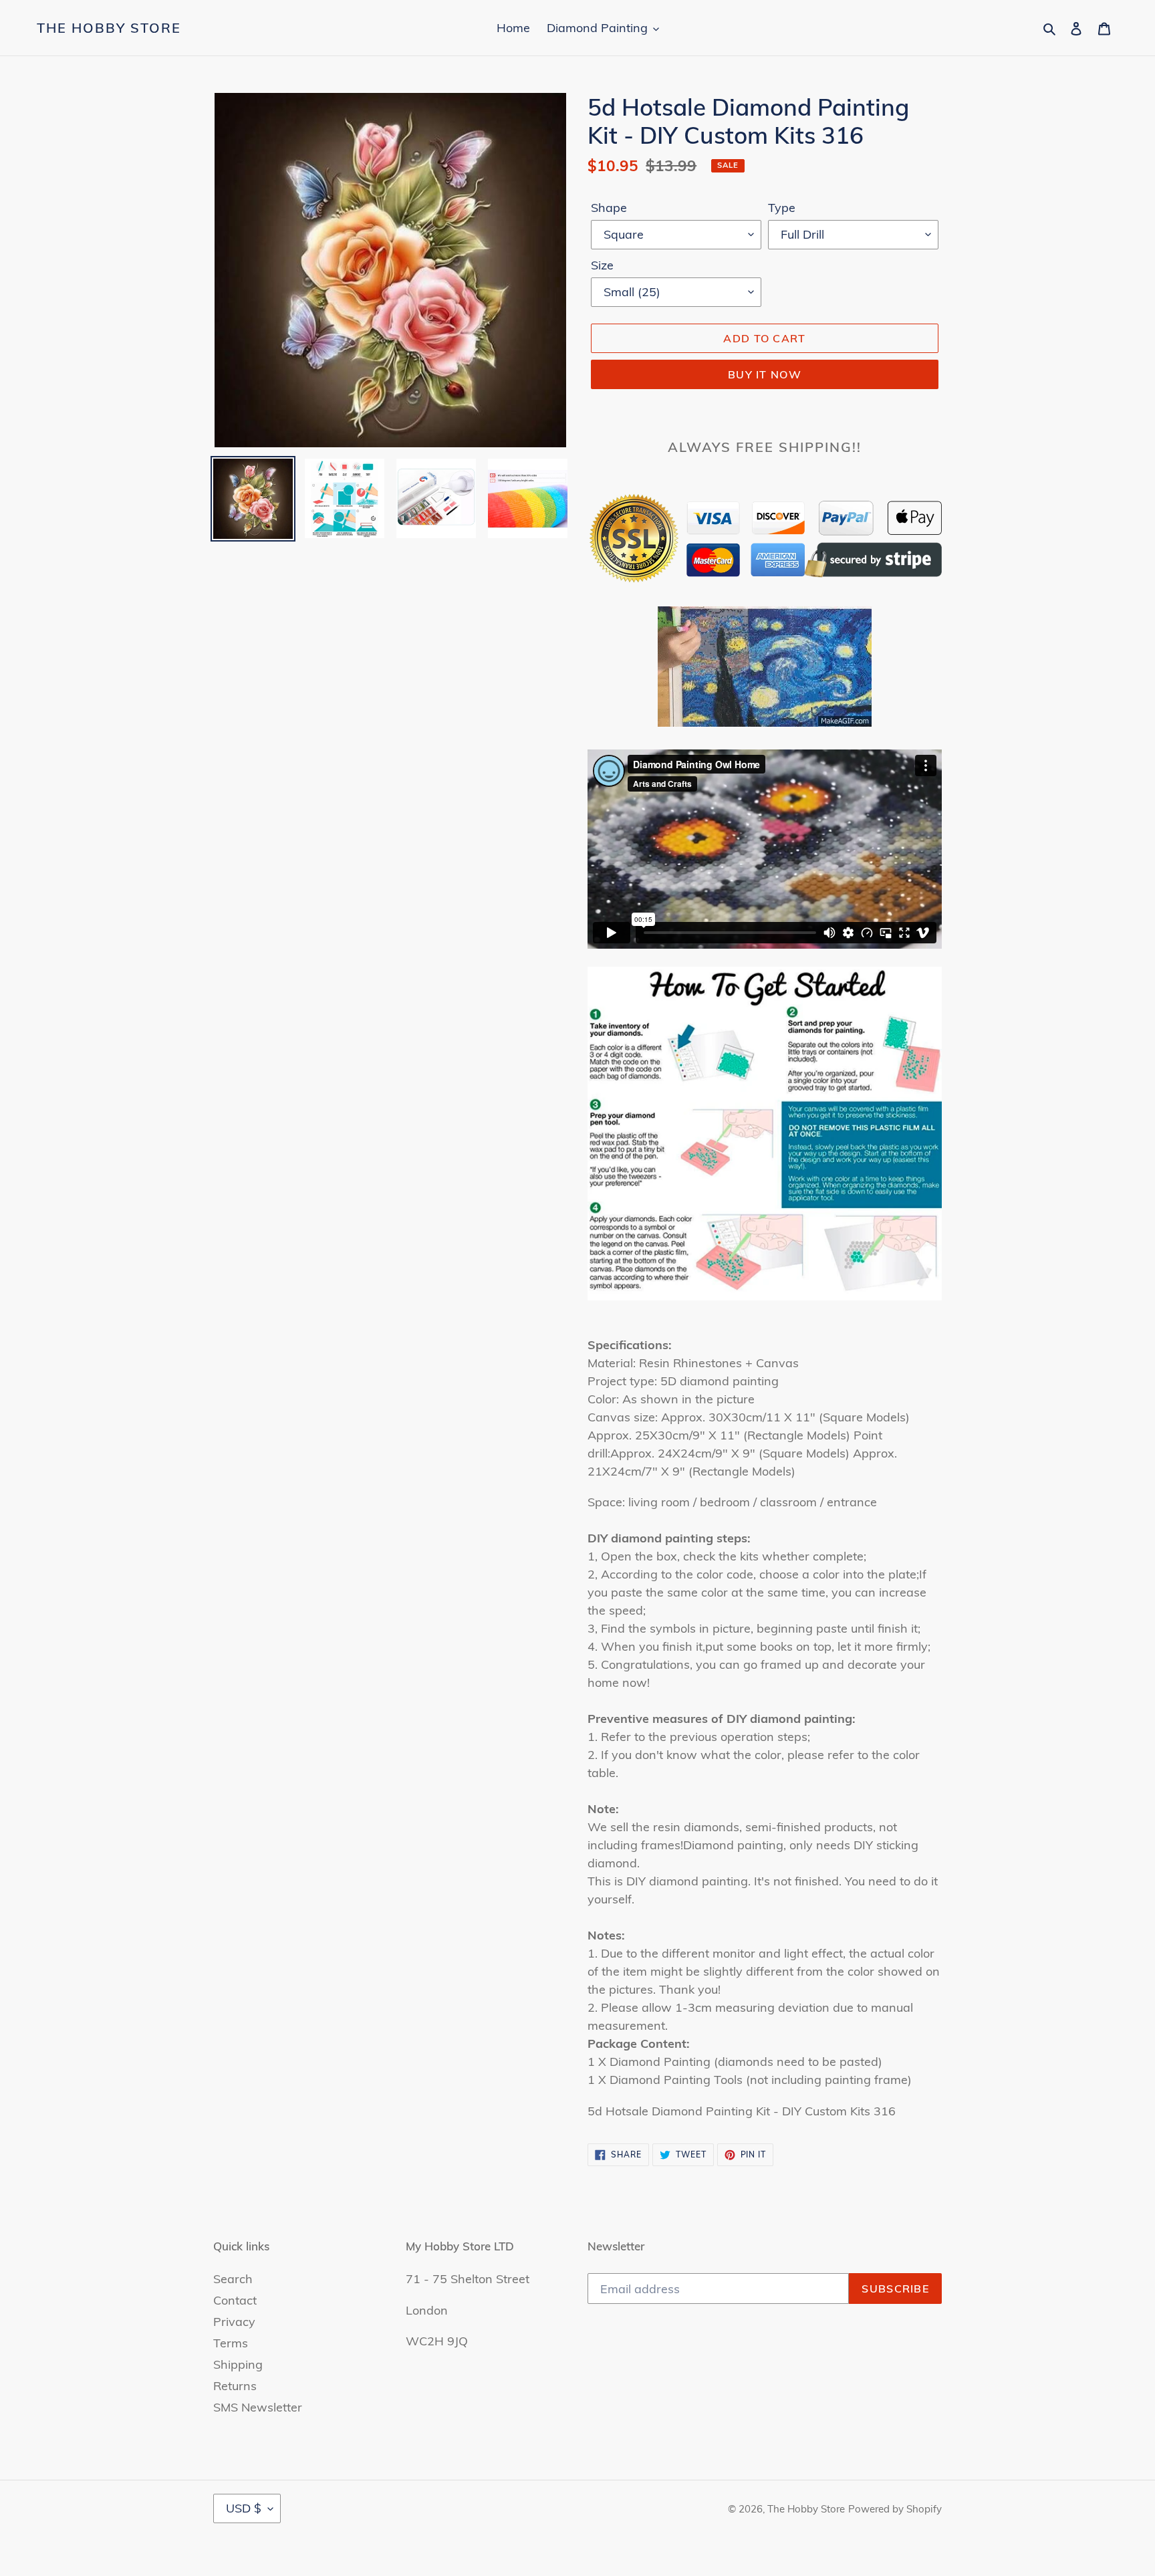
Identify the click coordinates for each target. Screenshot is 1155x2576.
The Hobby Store (109, 28)
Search (233, 2279)
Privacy (234, 2322)
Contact (235, 2300)
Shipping (238, 2364)
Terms (231, 2343)
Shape (609, 208)
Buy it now (765, 374)
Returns (235, 2386)
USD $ (244, 2508)
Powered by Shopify (895, 2509)
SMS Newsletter (258, 2407)
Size (602, 265)
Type (782, 208)
